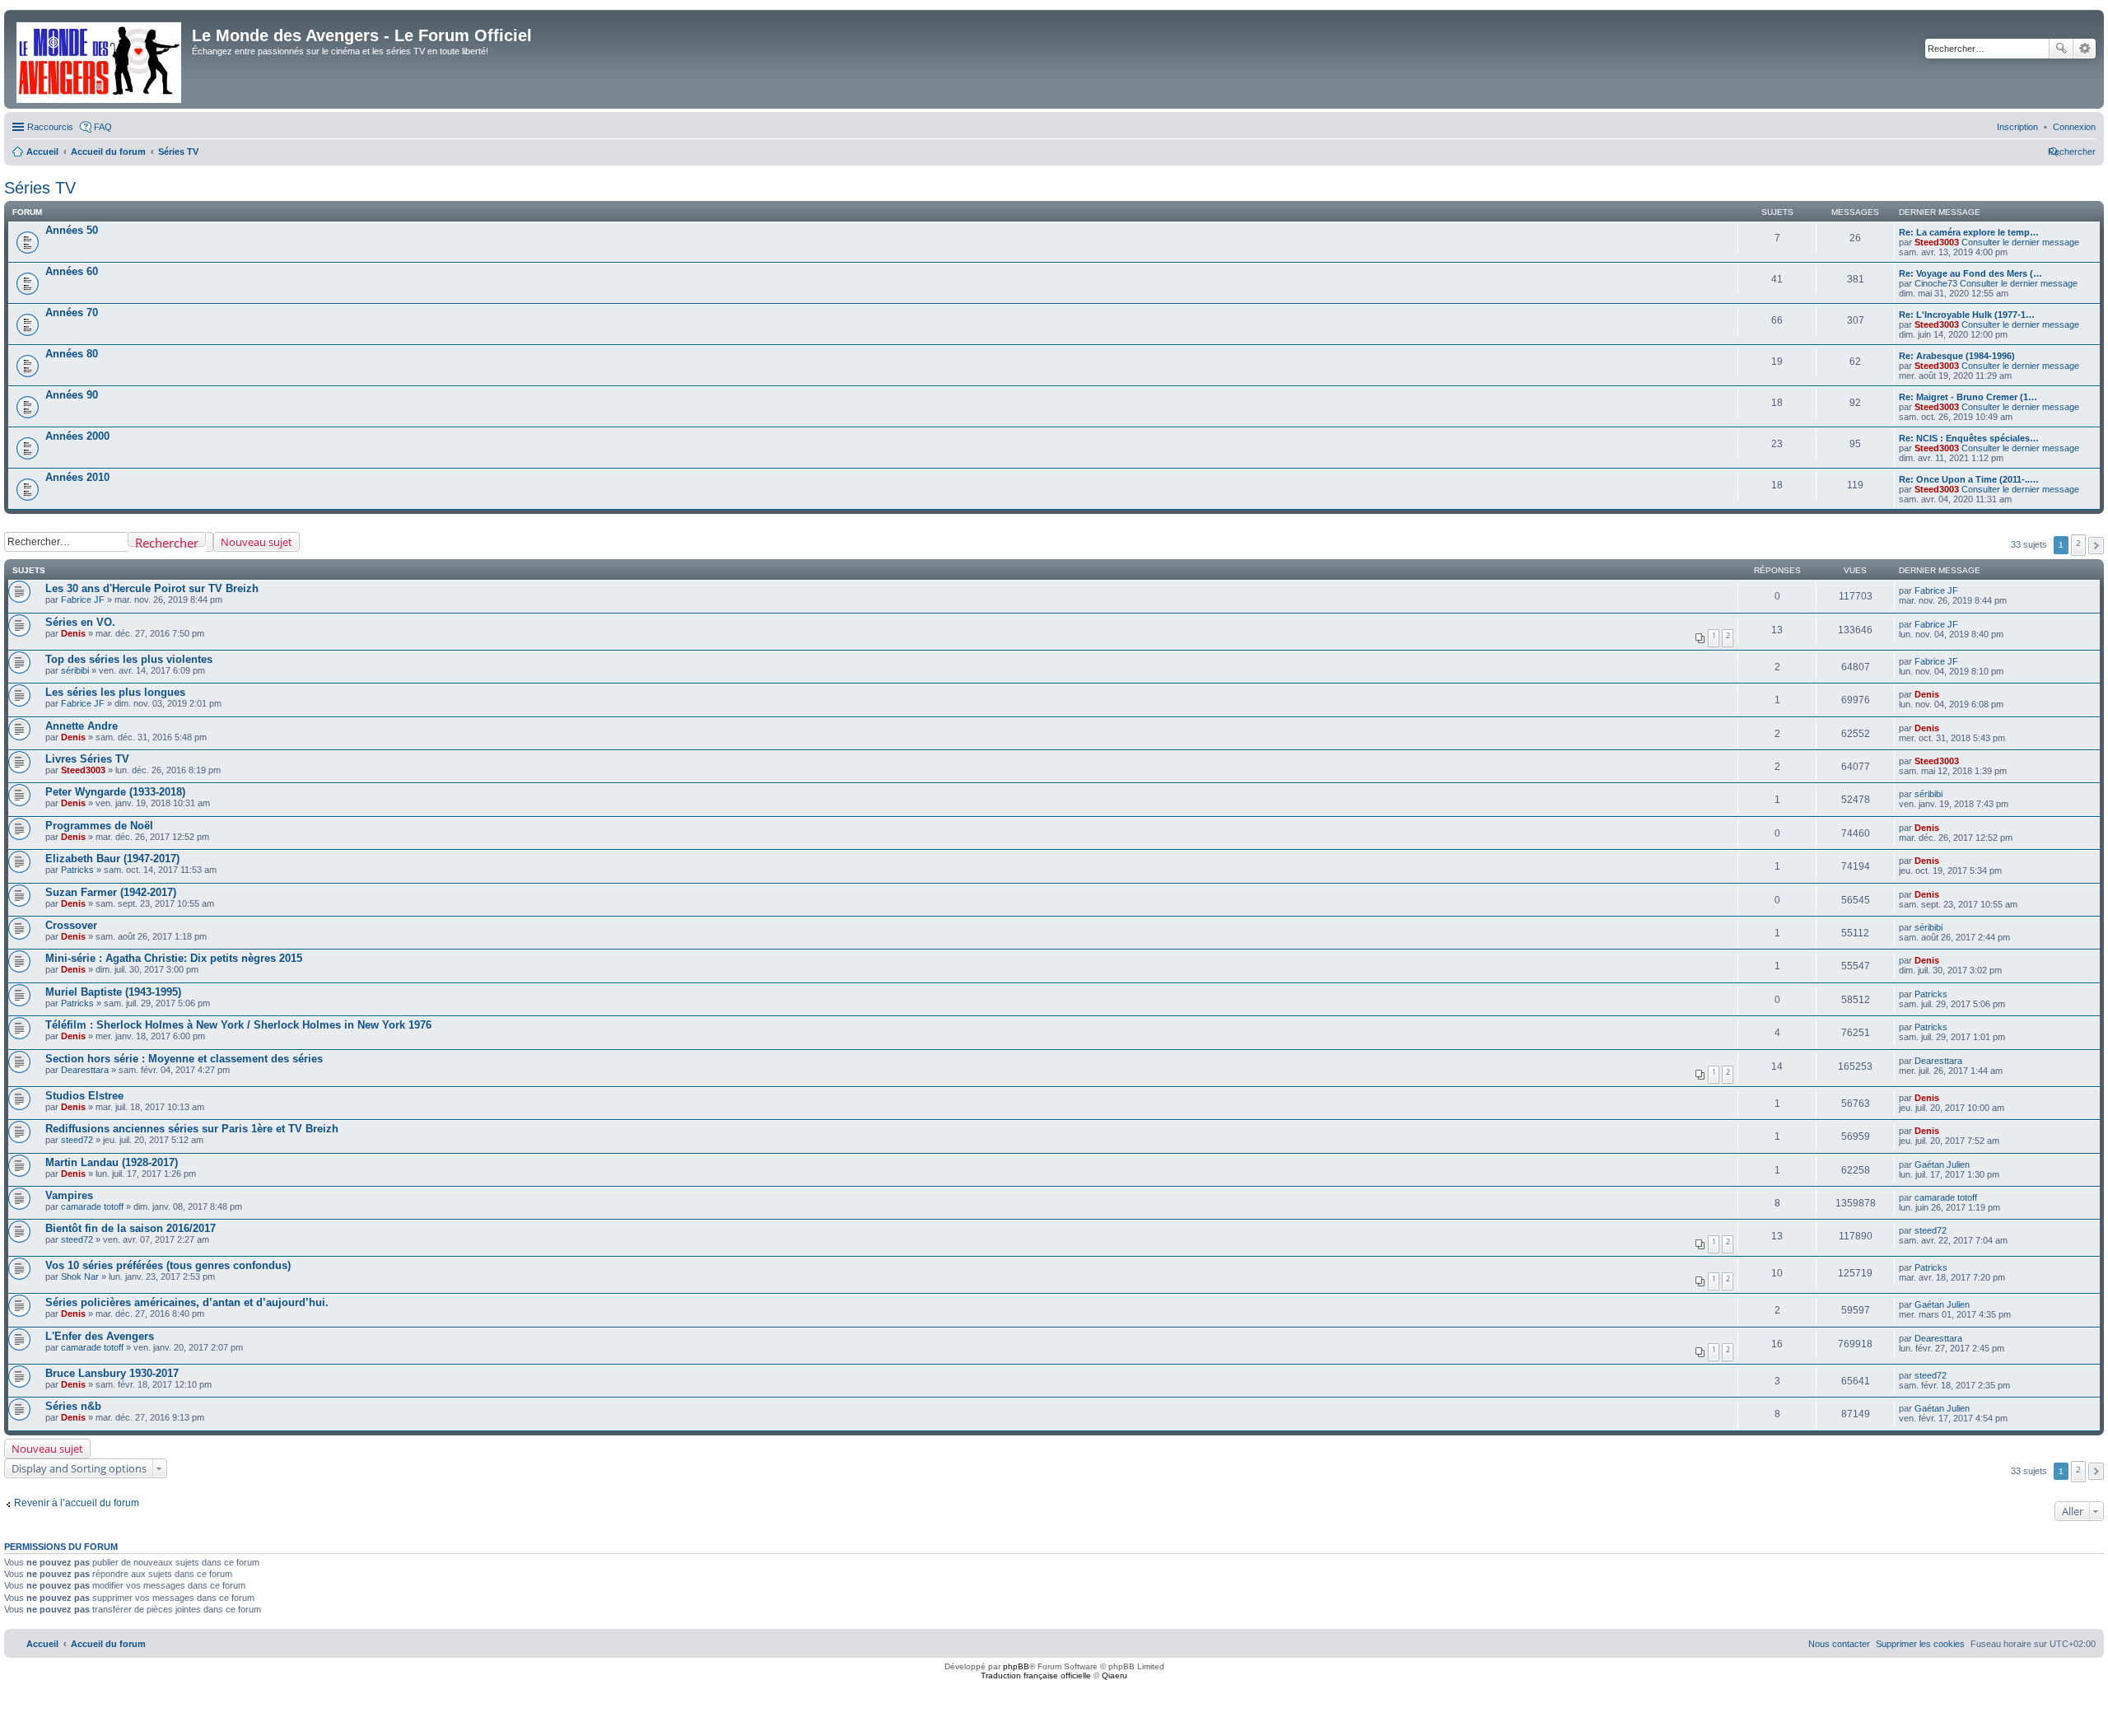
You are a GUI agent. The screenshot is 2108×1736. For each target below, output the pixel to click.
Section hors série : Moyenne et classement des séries (184, 1059)
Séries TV (40, 188)
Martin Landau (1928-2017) (112, 1162)
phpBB (1016, 1666)
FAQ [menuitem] (103, 127)
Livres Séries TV (87, 759)
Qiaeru (1115, 1675)
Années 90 (72, 395)
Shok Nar (80, 1276)
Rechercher (2061, 49)
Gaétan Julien (1942, 1164)
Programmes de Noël (99, 826)
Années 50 (72, 230)
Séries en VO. (80, 622)
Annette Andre (82, 726)
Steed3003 (1937, 242)
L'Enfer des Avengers (100, 1336)
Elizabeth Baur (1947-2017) (112, 859)
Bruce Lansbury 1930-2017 (112, 1373)
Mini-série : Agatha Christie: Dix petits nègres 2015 (174, 958)
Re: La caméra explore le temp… (1969, 232)
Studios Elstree (84, 1096)
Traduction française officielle (1036, 1675)
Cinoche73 (1936, 283)
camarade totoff (92, 1206)
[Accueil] (100, 59)
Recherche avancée (2085, 49)
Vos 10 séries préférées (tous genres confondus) (168, 1265)
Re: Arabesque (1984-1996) (1957, 356)
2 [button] (2078, 543)
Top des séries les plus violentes (129, 659)
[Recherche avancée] (210, 542)
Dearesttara (85, 1070)
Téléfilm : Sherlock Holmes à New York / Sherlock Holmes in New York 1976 (238, 1025)
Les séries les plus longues (115, 692)
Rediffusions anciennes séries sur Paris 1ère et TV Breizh (192, 1129)
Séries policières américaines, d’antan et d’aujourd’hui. (187, 1302)
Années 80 (72, 354)
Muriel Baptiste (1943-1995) (113, 992)
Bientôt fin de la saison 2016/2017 (131, 1228)
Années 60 (72, 271)
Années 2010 (77, 477)
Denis (73, 633)
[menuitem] (2074, 127)
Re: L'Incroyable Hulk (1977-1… (1967, 315)
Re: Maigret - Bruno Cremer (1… (1968, 397)
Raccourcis (50, 127)
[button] (2096, 546)
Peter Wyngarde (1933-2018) (115, 792)
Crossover (71, 925)
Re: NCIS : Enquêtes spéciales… (1969, 438)
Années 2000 (77, 436)
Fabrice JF (83, 600)
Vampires (69, 1195)
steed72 (77, 1140)
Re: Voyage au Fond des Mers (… (1970, 273)
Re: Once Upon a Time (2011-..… (1969, 479)
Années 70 (72, 313)
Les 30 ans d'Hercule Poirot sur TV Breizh (152, 588)
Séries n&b (73, 1406)
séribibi (75, 670)
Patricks (77, 870)
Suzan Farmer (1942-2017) (111, 892)
